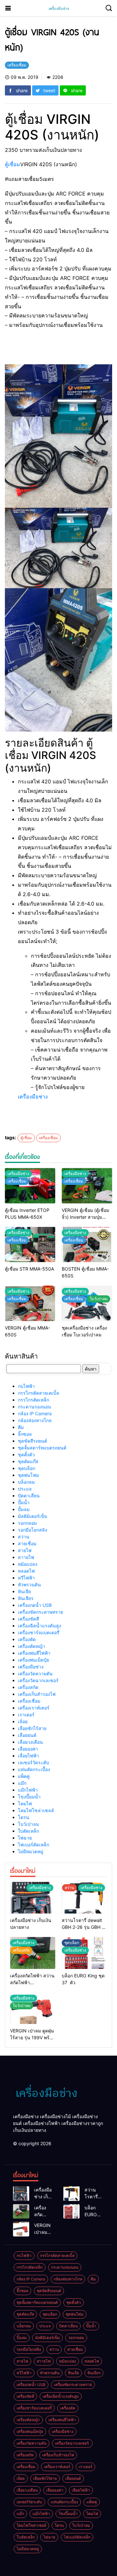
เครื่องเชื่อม (48, 1138)
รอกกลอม (27, 1523)
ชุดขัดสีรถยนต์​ (32, 1441)
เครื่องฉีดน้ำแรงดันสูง (39, 1626)
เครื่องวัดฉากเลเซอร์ (39, 1680)
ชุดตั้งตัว (26, 1455)
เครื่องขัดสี (28, 1619)
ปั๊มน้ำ (24, 1502)
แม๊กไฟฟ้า (28, 1790)
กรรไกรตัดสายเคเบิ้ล (39, 1393)
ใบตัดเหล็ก (28, 1831)
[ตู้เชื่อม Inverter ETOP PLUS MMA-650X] (30, 1186)
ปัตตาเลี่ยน (29, 1496)
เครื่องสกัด (28, 1687)
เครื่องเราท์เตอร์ (34, 1708)
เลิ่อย (23, 1721)
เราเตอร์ (26, 1715)
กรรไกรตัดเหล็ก (33, 1400)
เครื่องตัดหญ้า (32, 1646)
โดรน (24, 1817)
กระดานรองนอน (34, 1407)
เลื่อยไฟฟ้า (28, 1756)
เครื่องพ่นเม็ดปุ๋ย (33, 1660)
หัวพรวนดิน (29, 1585)
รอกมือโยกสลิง (32, 1530)
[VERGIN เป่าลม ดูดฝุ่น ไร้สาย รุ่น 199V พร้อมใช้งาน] (21, 2229)
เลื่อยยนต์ (27, 1735)
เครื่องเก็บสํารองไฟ (37, 1694)
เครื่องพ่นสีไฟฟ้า (34, 1653)
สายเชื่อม (27, 1543)
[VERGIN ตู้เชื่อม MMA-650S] (30, 1303)
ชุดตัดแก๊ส (28, 1461)
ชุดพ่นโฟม (28, 1475)
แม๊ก (22, 1783)
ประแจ (25, 1489)
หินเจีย (24, 1591)
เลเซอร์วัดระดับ (33, 1762)
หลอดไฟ (26, 1571)
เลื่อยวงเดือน (30, 1742)
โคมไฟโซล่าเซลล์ (36, 1810)
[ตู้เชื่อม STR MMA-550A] (30, 1245)
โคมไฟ (25, 1804)
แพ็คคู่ (24, 1776)
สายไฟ (25, 1550)
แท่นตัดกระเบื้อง (34, 1769)
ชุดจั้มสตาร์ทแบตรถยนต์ (42, 1448)
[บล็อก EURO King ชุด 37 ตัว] (71, 2212)
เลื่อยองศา (28, 1749)
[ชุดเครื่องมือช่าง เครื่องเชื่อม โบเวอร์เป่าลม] (87, 1303)
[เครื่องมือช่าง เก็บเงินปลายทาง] (33, 1898)
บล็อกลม (26, 1482)
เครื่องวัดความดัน (35, 1674)
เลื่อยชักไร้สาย (32, 1728)
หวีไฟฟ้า (26, 1578)
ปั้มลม (24, 1509)
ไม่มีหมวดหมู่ (31, 1851)
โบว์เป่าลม (28, 1824)
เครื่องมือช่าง (33, 1097)
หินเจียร (26, 1598)
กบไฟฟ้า (26, 1386)
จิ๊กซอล (25, 1434)
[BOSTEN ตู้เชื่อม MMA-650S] (87, 1245)
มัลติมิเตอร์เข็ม (32, 1516)
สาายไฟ (26, 1557)
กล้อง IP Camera (35, 1413)
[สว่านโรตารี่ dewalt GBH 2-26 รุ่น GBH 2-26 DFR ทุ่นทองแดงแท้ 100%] (84, 1898)
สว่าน (24, 1537)
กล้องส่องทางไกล (35, 1420)
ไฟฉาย (25, 1838)
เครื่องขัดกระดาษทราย (40, 1612)
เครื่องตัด (27, 1639)
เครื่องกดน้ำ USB (35, 1605)
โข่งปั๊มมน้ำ (29, 1797)
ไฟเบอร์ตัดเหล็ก (33, 1845)
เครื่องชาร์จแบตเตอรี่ (39, 1632)
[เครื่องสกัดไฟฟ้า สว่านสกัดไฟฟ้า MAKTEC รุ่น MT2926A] (21, 2212)
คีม (21, 1427)
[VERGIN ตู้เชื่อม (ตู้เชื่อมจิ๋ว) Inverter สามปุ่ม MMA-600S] (87, 1186)
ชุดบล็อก (26, 1468)
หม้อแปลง (28, 1564)
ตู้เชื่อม (13, 164)
